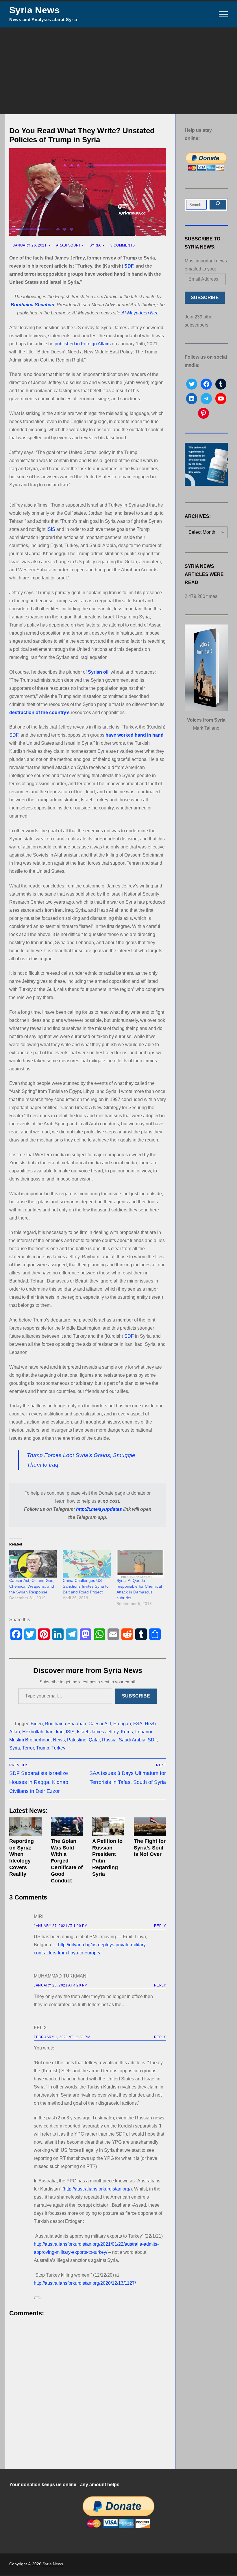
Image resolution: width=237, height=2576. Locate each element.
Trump (43, 1748)
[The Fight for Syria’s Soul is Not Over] (150, 1827)
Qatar (94, 1740)
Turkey (58, 1748)
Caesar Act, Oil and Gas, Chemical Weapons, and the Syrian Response (32, 1586)
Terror (28, 1748)
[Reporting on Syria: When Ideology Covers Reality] (25, 1827)
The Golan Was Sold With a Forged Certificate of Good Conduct (67, 1861)
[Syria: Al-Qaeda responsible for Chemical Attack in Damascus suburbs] (140, 1564)
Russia (109, 1740)
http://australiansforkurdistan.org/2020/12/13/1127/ (85, 2283)
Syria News (35, 10)
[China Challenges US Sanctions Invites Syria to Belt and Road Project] (87, 1564)
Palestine (77, 1740)
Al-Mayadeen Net (139, 313)
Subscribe (136, 1696)
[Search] (218, 205)
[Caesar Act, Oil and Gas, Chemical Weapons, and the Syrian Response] (33, 1564)
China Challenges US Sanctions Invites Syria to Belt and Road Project (86, 1586)
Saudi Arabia (132, 1740)
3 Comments (122, 245)
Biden (37, 1724)
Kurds (127, 1732)
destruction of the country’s (39, 712)
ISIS (51, 529)
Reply (160, 1926)
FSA (138, 1724)
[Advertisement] (118, 71)
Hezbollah (33, 1732)
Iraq (60, 1732)
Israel (83, 1732)
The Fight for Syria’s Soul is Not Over (150, 1848)
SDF (129, 266)
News (59, 1740)
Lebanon (144, 1732)
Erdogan (122, 1724)
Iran (50, 1732)
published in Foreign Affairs (83, 344)
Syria (95, 245)
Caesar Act (100, 1724)
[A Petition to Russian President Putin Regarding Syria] (108, 1827)
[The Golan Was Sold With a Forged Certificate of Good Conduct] (67, 1827)
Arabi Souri (67, 245)
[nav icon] (223, 14)
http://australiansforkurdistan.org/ (97, 2189)
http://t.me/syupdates (99, 1509)
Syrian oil (98, 672)
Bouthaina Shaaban (33, 305)
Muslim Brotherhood (30, 1740)
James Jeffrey (104, 1732)
